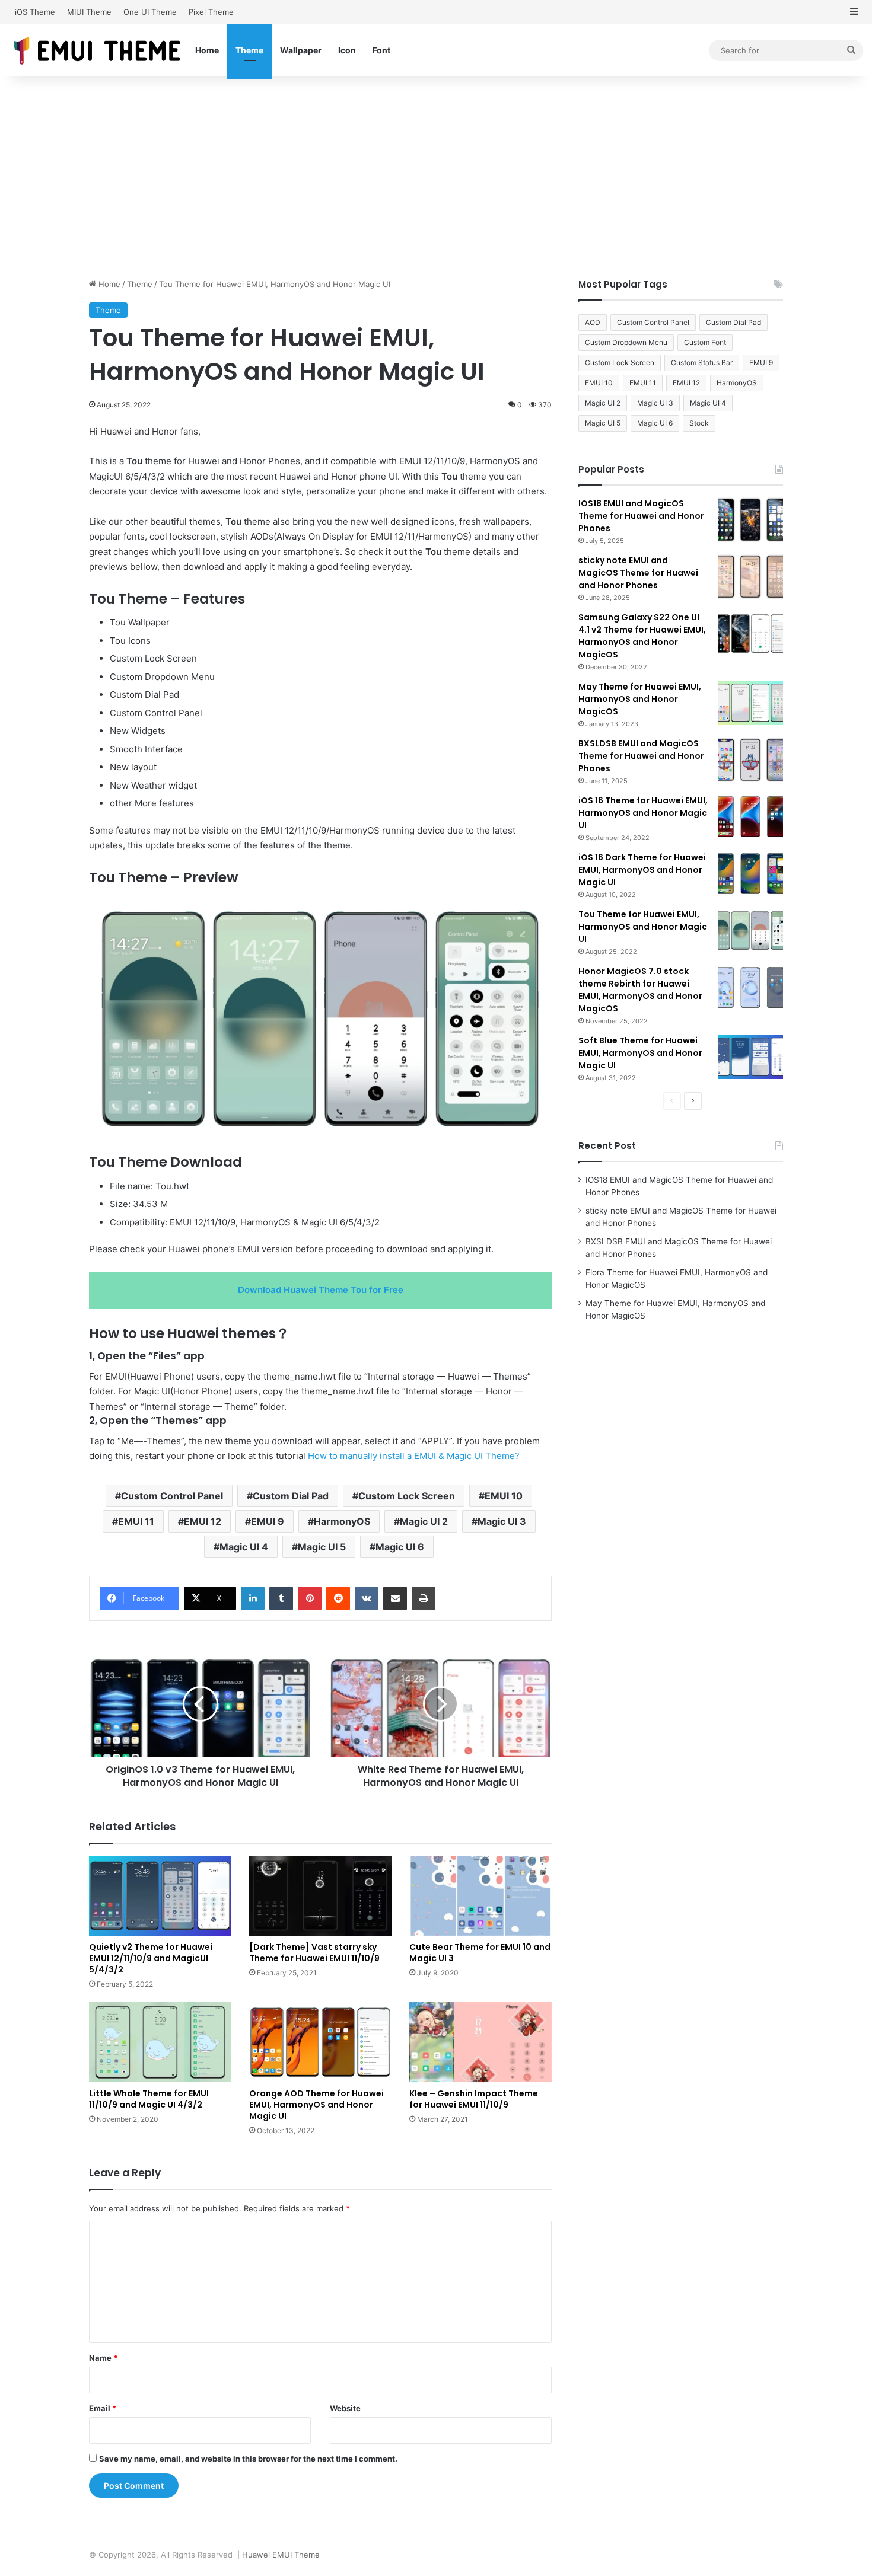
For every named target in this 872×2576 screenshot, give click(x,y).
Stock (699, 423)
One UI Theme (150, 12)
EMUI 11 (136, 1521)
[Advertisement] (436, 177)
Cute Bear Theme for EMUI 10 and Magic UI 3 (480, 1953)
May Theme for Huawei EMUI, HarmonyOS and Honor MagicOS (640, 699)
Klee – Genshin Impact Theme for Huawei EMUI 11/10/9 (474, 2099)
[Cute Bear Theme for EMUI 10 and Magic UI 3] (480, 1896)
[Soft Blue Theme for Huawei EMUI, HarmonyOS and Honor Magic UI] (750, 1057)
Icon (347, 50)
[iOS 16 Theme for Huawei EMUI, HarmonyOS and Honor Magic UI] (750, 817)
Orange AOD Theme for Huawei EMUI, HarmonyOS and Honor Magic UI (316, 2105)
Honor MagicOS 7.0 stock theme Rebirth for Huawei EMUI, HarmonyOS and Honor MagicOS (640, 990)
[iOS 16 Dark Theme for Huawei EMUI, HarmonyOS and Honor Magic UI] (750, 874)
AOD (593, 322)
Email (103, 2408)
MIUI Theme (89, 12)
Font (381, 50)
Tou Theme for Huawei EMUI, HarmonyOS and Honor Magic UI (643, 927)
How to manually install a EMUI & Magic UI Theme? (414, 1456)
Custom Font (705, 342)
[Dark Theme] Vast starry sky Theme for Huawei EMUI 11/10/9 (314, 1953)
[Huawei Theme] (98, 50)
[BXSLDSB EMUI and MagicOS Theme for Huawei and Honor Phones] (750, 760)
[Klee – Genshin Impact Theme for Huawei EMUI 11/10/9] (480, 2042)
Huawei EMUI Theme (281, 2555)
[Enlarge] (527, 909)
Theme (249, 50)
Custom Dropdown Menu (626, 342)
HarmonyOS (342, 1521)
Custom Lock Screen (407, 1496)
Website (345, 2408)
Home (207, 50)
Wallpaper (301, 50)
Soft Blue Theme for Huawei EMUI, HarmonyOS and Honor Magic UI (640, 1053)
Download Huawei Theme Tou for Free (321, 1290)
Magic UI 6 (400, 1547)
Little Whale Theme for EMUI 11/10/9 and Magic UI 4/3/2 (149, 2099)
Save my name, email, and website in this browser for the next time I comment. (248, 2459)
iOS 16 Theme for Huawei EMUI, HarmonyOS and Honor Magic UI (643, 813)
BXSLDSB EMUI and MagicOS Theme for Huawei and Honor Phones (641, 756)
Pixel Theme (211, 12)
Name (103, 2358)
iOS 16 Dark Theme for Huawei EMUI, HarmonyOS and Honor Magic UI (642, 870)
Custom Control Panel (172, 1496)
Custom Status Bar (702, 363)
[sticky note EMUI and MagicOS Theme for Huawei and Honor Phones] (750, 577)
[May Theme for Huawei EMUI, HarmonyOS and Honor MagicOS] (750, 703)
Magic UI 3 (502, 1521)
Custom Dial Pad (291, 1496)
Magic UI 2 (424, 1521)
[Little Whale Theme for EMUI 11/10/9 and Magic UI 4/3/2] (160, 2042)
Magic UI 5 (322, 1547)
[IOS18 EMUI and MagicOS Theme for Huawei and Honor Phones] (750, 520)
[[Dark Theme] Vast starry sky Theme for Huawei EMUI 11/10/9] (320, 1896)
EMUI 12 (203, 1521)
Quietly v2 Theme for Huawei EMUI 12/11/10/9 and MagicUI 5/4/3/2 (151, 1958)
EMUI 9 (268, 1521)
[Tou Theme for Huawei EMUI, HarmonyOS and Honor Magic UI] (750, 931)
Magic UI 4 (244, 1547)
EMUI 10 (504, 1496)
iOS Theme (35, 12)
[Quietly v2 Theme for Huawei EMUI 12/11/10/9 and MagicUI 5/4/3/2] (160, 1896)
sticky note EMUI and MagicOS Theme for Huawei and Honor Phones (638, 573)
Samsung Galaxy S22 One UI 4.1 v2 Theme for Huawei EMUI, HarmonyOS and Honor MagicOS (642, 636)
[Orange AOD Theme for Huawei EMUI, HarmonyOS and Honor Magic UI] (320, 2042)
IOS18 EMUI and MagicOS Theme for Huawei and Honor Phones (641, 516)
